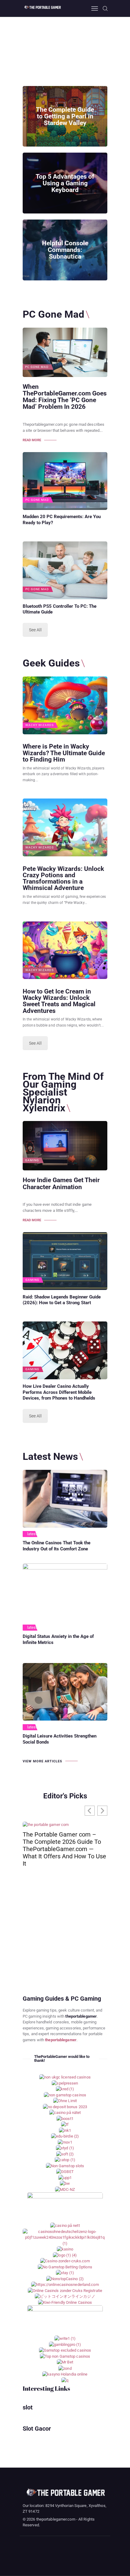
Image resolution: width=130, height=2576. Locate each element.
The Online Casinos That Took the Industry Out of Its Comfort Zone (57, 1546)
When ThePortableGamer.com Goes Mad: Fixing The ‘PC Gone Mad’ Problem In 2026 (65, 397)
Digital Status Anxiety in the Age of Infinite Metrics (58, 1639)
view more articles (42, 1761)
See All (35, 630)
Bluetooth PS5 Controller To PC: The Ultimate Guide (60, 609)
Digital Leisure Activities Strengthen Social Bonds (60, 1739)
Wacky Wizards (40, 725)
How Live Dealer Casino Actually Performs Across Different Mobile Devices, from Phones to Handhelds (59, 1392)
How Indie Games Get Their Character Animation (61, 1183)
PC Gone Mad (37, 367)
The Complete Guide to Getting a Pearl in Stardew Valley (65, 116)
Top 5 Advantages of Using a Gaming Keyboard (65, 183)
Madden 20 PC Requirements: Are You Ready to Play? (62, 520)
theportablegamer (61, 2040)
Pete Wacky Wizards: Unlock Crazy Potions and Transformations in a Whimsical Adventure (63, 878)
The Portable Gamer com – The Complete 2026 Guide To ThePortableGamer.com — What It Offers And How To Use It (64, 1849)
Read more (32, 440)
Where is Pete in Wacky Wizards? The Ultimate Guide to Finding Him (64, 753)
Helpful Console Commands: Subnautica (65, 250)
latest (32, 1534)
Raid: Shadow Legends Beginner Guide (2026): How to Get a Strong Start (62, 1300)
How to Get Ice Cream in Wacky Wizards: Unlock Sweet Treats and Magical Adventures (59, 1001)
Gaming (32, 1160)
